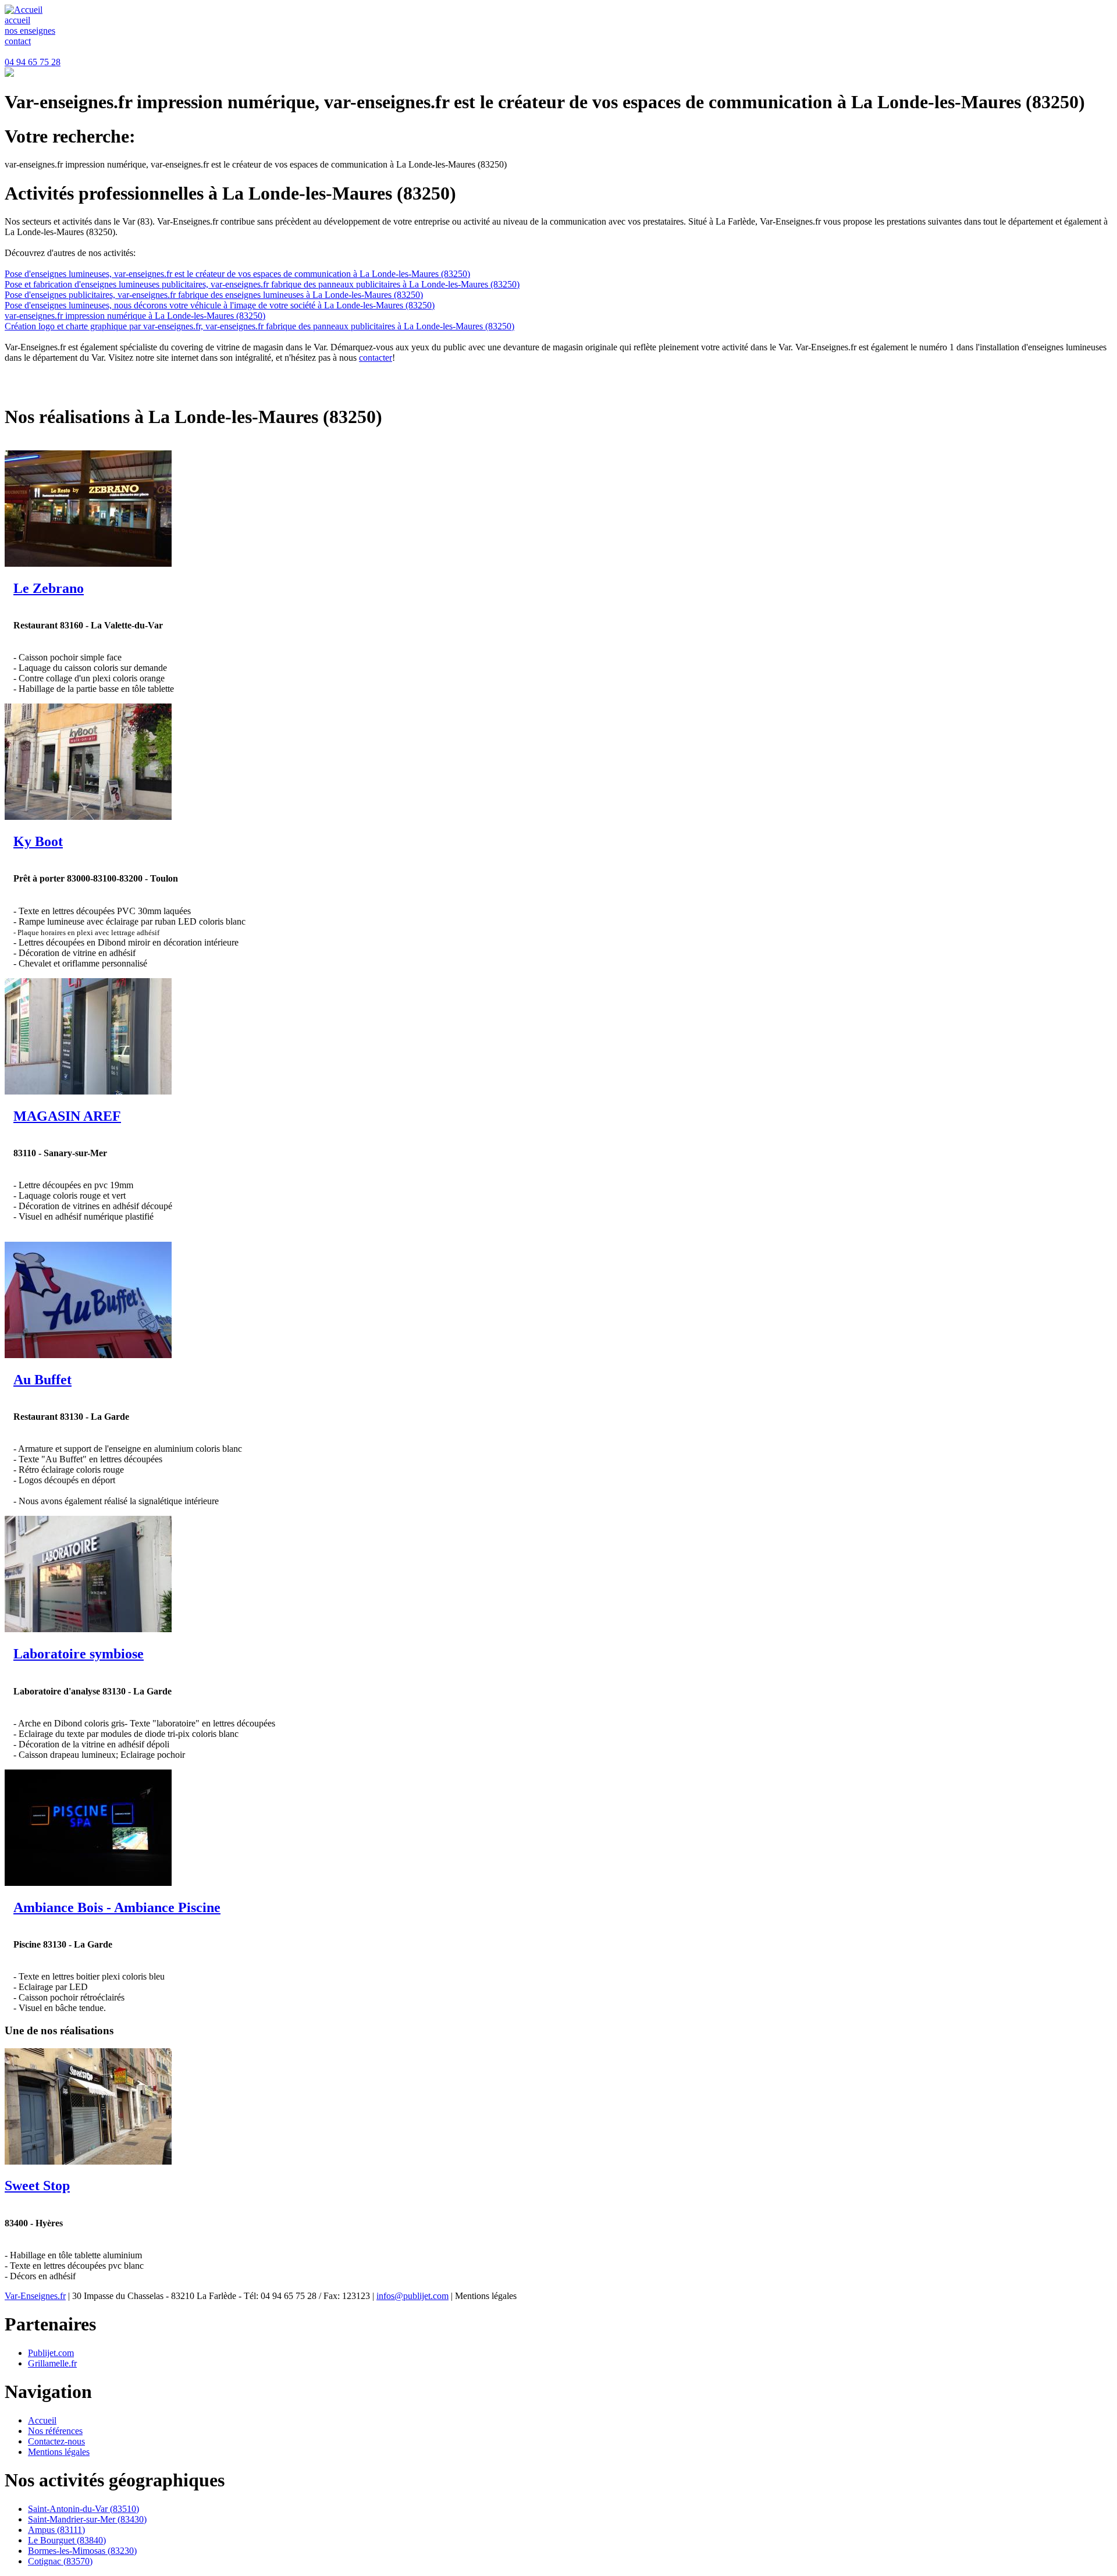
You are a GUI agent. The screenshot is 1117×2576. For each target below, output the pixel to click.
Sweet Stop (37, 2186)
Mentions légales (59, 2452)
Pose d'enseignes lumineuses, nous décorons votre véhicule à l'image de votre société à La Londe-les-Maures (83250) (220, 305)
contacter (376, 358)
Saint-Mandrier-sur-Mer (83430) (87, 2519)
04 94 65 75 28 (33, 62)
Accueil (42, 2420)
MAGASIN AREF (67, 1116)
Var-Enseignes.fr (35, 2296)
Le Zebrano (49, 588)
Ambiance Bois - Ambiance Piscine (117, 1907)
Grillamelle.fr (52, 2363)
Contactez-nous (56, 2441)
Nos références (55, 2431)
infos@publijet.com (412, 2296)
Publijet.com (51, 2353)
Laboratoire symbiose (79, 1654)
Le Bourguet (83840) (67, 2540)
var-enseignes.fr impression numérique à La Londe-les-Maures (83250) (135, 316)
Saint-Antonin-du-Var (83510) (83, 2509)
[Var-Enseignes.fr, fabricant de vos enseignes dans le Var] (24, 10)
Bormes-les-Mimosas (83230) (82, 2551)
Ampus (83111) (56, 2530)
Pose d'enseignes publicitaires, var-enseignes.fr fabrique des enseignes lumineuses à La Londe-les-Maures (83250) (214, 295)
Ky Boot (38, 841)
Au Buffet (42, 1380)
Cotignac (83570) (60, 2561)
